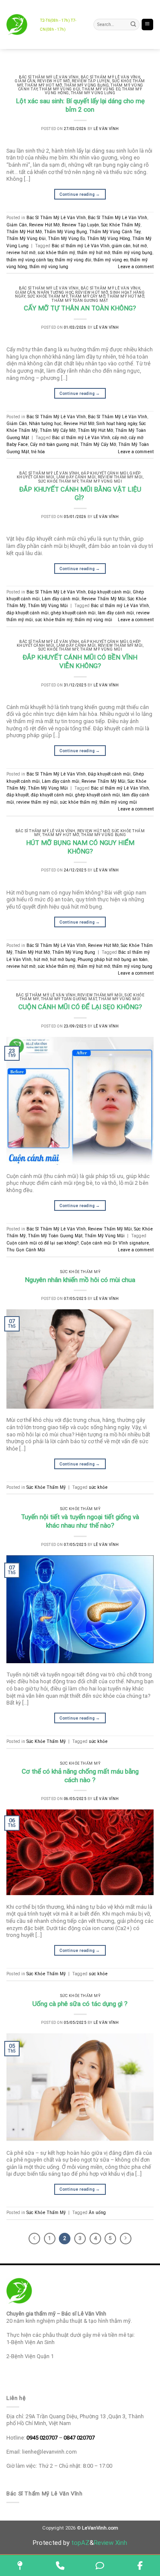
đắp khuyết (17, 795)
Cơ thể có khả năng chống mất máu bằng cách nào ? (80, 1776)
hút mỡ (140, 246)
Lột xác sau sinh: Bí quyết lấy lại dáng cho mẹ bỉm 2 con (80, 105)
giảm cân (121, 246)
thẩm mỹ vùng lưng (49, 267)
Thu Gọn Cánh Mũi (26, 1250)
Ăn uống (97, 2213)
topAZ (80, 2543)
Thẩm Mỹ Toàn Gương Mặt (80, 301)
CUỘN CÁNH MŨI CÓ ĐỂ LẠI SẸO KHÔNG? (80, 1007)
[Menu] (147, 25)
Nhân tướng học (55, 292)
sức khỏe (98, 1487)
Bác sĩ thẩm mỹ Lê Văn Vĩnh (81, 246)
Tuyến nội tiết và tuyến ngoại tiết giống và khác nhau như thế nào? (80, 1521)
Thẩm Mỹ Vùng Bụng (87, 85)
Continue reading (80, 194)
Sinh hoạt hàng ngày (117, 424)
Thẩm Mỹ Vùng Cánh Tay (115, 232)
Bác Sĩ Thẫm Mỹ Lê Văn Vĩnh (49, 77)
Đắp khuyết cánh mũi (105, 473)
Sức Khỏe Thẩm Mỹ (121, 225)
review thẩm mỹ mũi (37, 802)
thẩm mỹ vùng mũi (93, 620)
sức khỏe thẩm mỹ (56, 253)
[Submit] (134, 25)
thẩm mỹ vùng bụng (132, 253)
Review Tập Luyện (91, 81)
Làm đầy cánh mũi (76, 477)
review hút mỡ (21, 253)
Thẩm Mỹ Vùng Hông (109, 239)
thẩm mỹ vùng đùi (73, 260)
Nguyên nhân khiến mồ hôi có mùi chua (80, 1280)
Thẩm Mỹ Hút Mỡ (43, 85)
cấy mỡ (119, 438)
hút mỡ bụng (63, 959)
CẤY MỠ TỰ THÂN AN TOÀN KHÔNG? (80, 308)
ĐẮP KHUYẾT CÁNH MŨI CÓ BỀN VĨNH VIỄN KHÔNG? (80, 662)
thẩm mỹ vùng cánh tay (30, 260)
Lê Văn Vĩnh (106, 129)
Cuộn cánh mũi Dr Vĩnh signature (115, 1243)
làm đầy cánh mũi (116, 613)
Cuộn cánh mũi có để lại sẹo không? (42, 1243)
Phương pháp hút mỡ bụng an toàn (113, 959)
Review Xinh (111, 2543)
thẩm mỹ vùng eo (111, 260)
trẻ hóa (38, 452)
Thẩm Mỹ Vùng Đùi (60, 89)
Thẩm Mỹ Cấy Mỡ (87, 296)
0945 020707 (42, 2438)
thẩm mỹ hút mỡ (94, 253)
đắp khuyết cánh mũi (28, 613)
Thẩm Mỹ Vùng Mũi (101, 481)
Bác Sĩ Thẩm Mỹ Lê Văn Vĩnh (111, 77)
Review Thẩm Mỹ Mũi (120, 477)
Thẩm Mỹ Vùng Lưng (93, 93)
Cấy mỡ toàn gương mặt (54, 444)
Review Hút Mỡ (54, 81)
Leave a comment (136, 267)
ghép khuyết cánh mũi (73, 613)
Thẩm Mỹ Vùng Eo (101, 89)
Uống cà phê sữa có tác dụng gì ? (80, 2004)
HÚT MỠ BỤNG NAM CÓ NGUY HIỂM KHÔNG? (80, 847)
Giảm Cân (25, 81)
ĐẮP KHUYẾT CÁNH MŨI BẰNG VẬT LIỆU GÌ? (80, 494)
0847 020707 (79, 2438)
